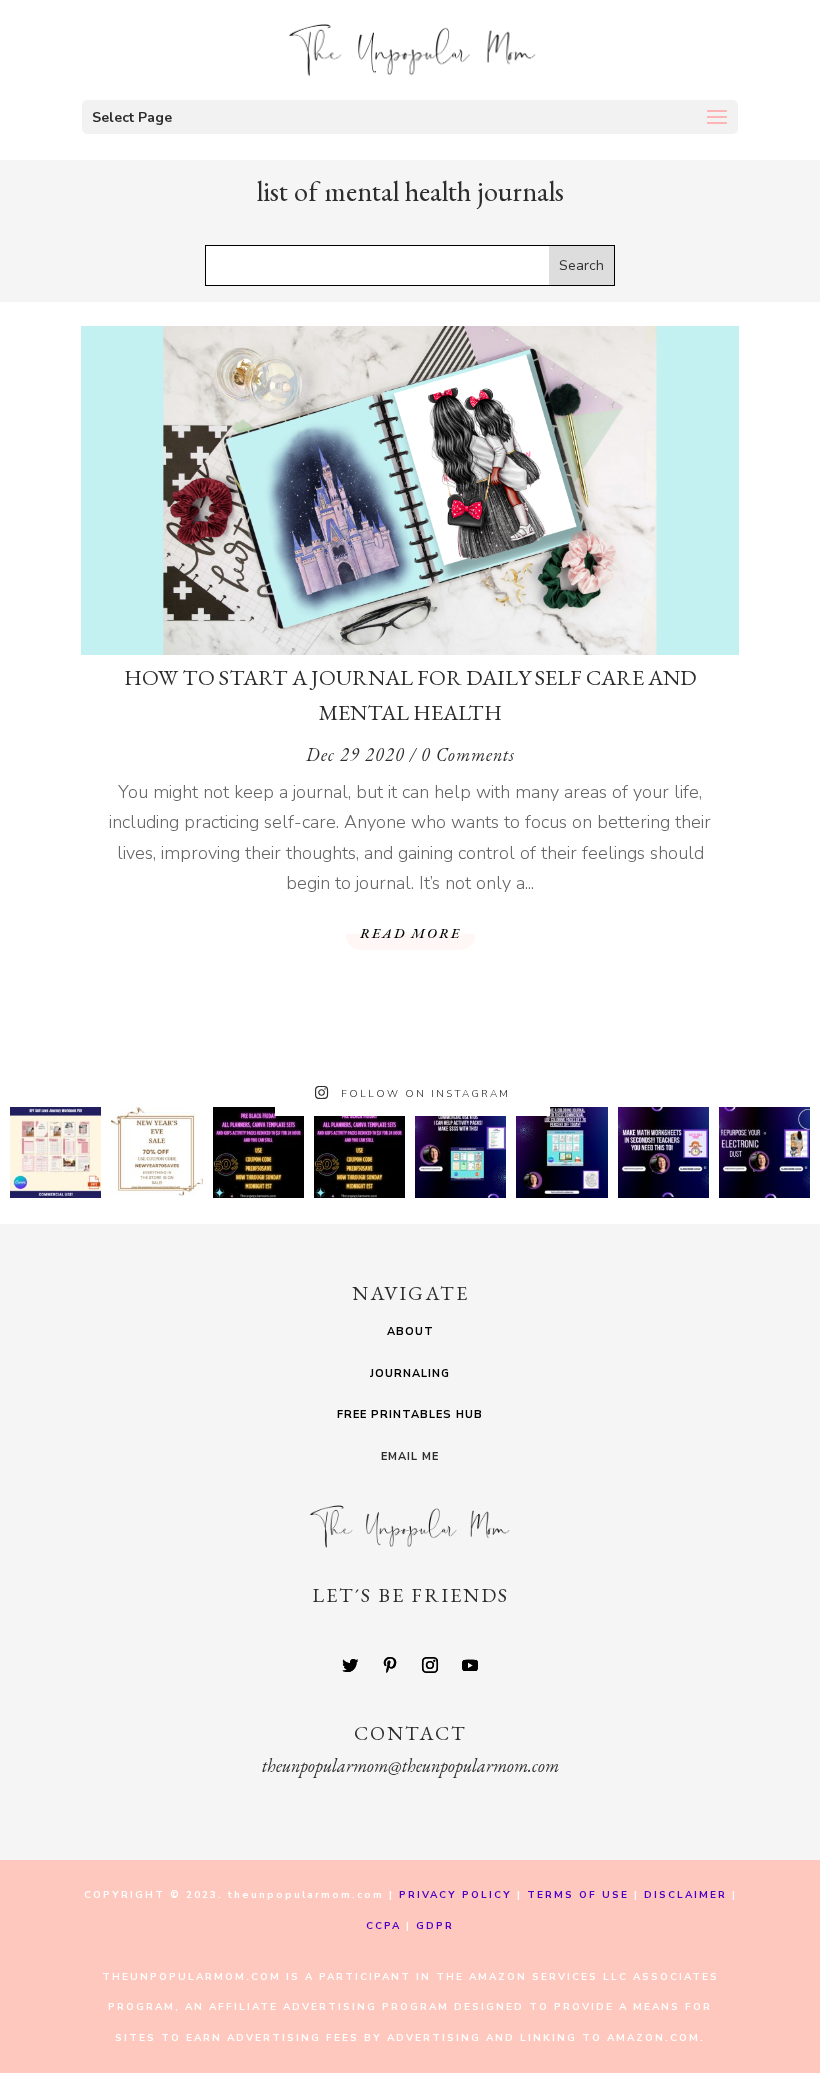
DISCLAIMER (688, 1895)
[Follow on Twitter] (350, 1665)
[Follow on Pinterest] (390, 1665)
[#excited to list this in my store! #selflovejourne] (55, 1152)
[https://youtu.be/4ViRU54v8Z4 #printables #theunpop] (460, 1152)
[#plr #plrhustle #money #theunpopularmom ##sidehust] (764, 1152)
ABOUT (410, 1331)
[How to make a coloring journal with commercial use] (561, 1152)
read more (410, 933)
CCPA (383, 1926)
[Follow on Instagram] (430, 1665)
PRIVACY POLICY (455, 1895)
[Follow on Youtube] (470, 1665)
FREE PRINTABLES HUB (410, 1414)
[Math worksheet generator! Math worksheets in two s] (663, 1152)
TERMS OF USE (578, 1895)
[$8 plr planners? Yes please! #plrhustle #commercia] (258, 1152)
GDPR (435, 1926)
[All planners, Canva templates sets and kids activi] (359, 1152)
